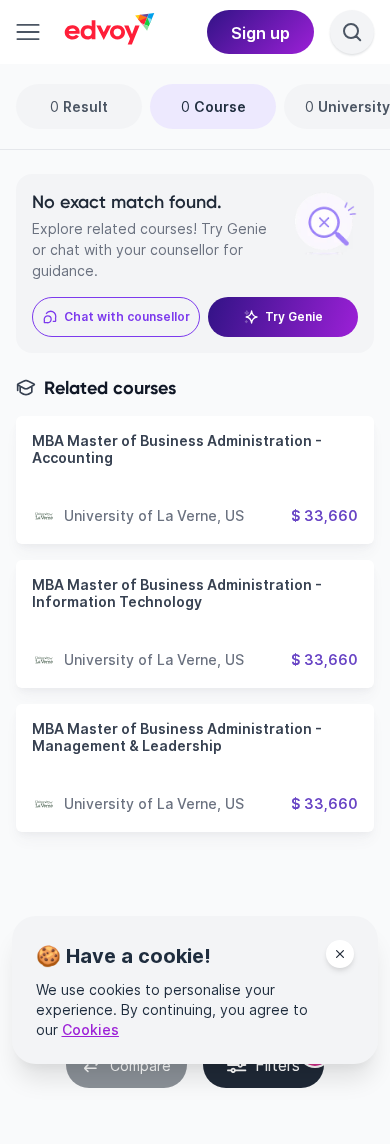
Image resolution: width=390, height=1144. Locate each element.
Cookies (90, 1029)
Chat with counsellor (127, 316)
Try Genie (294, 316)
